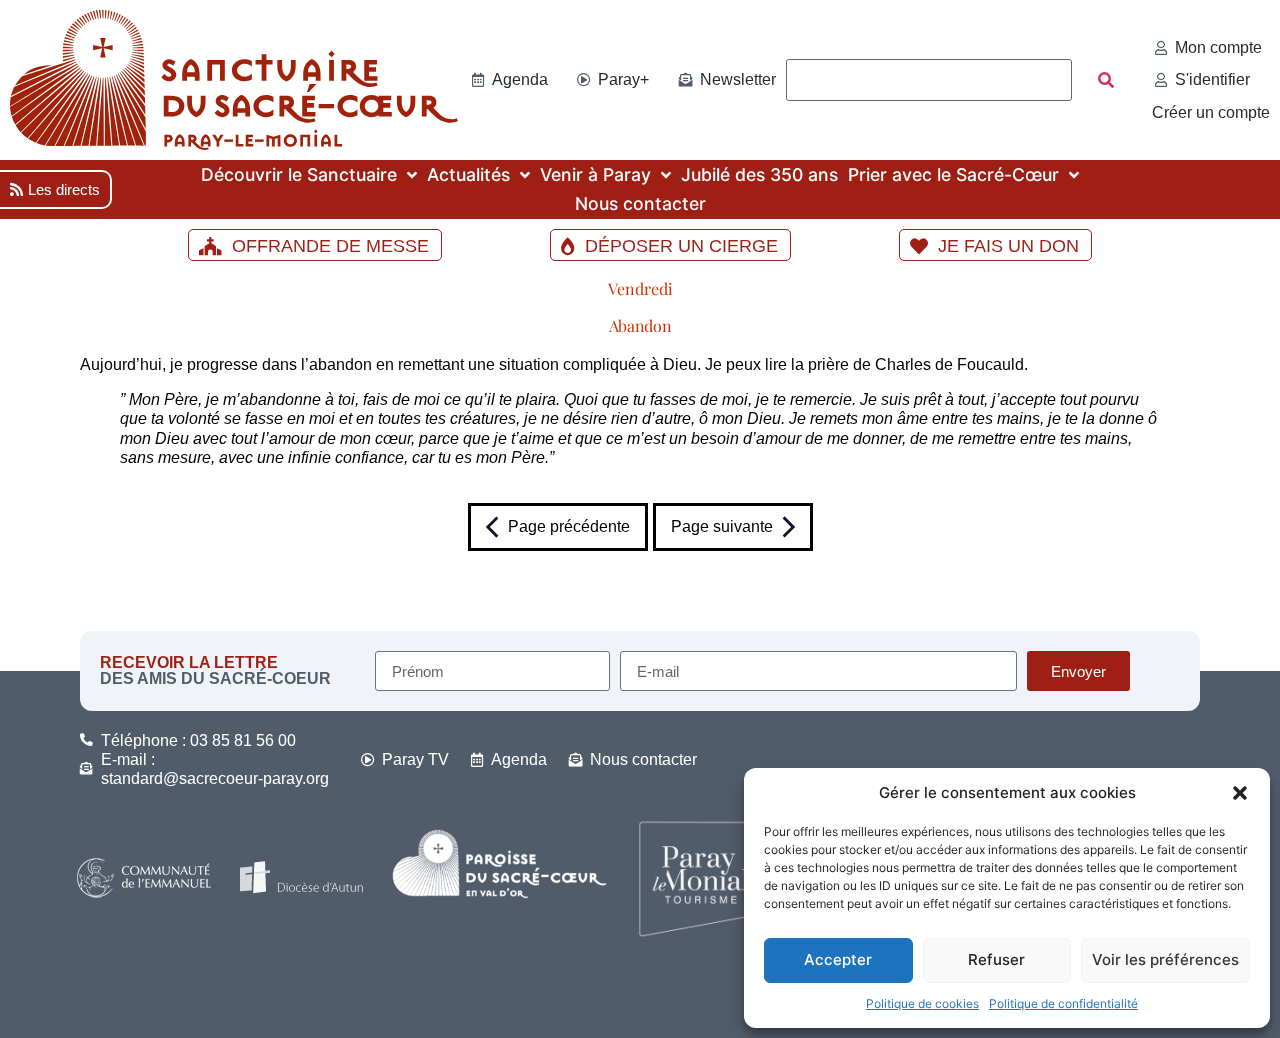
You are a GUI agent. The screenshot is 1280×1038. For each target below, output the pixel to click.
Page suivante (722, 526)
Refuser (996, 959)
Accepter (838, 959)
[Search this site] (929, 80)
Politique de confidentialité (1063, 1003)
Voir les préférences (1165, 959)
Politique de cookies (922, 1003)
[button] (1240, 793)
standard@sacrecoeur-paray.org (215, 778)
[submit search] (1106, 80)
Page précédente (569, 526)
